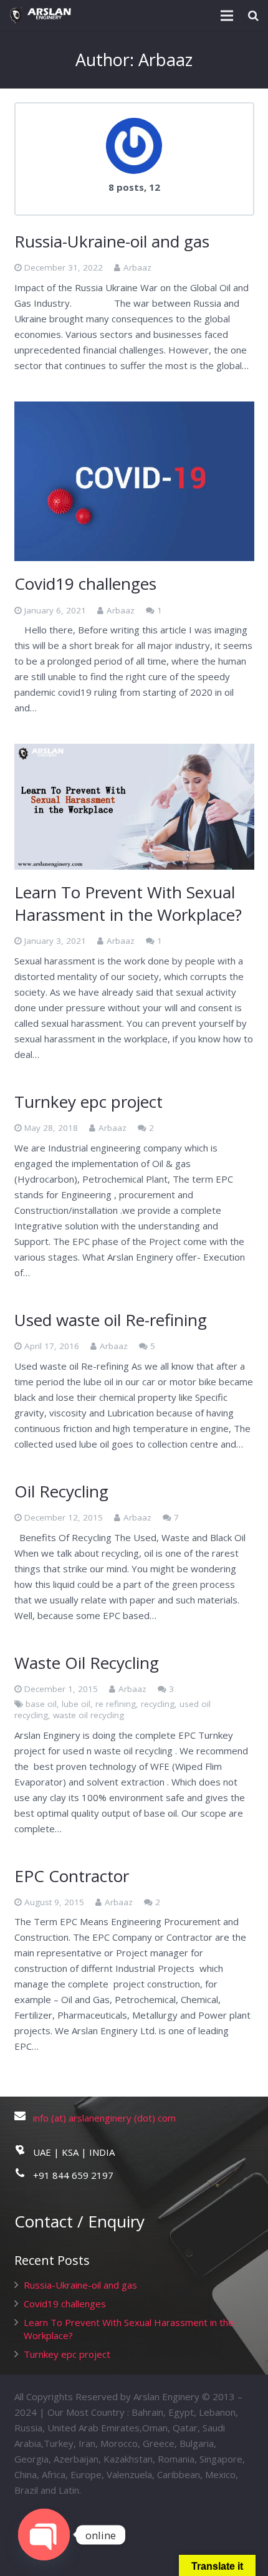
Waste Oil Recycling (87, 1663)
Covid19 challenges (85, 584)
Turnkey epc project (89, 1102)
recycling (158, 1704)
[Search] (253, 16)
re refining (116, 1704)
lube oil (76, 1704)
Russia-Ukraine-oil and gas (112, 241)
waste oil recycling (89, 1715)
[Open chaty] (44, 2535)
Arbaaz (137, 267)
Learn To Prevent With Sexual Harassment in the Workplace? (128, 903)
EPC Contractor (72, 1876)
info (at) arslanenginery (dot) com (104, 2118)
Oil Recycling (61, 1491)
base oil (41, 1704)
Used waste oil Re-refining (111, 1320)
